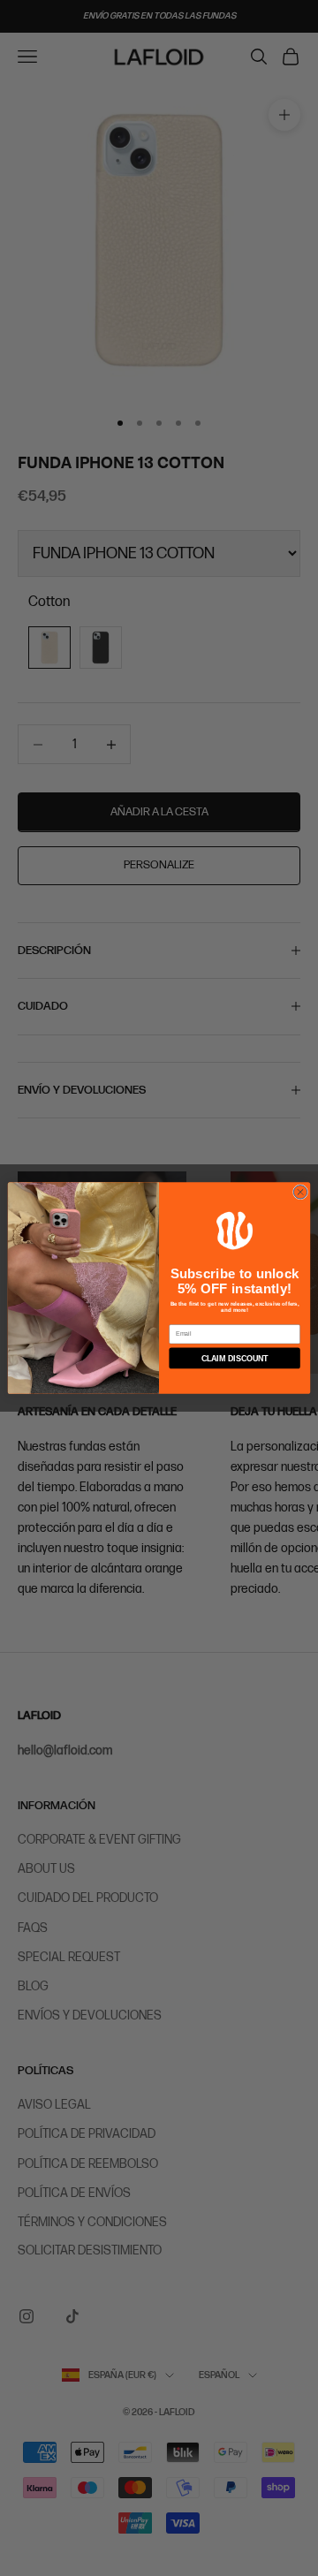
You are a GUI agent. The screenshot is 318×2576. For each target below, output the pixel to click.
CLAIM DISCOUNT (235, 1359)
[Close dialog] (300, 1192)
